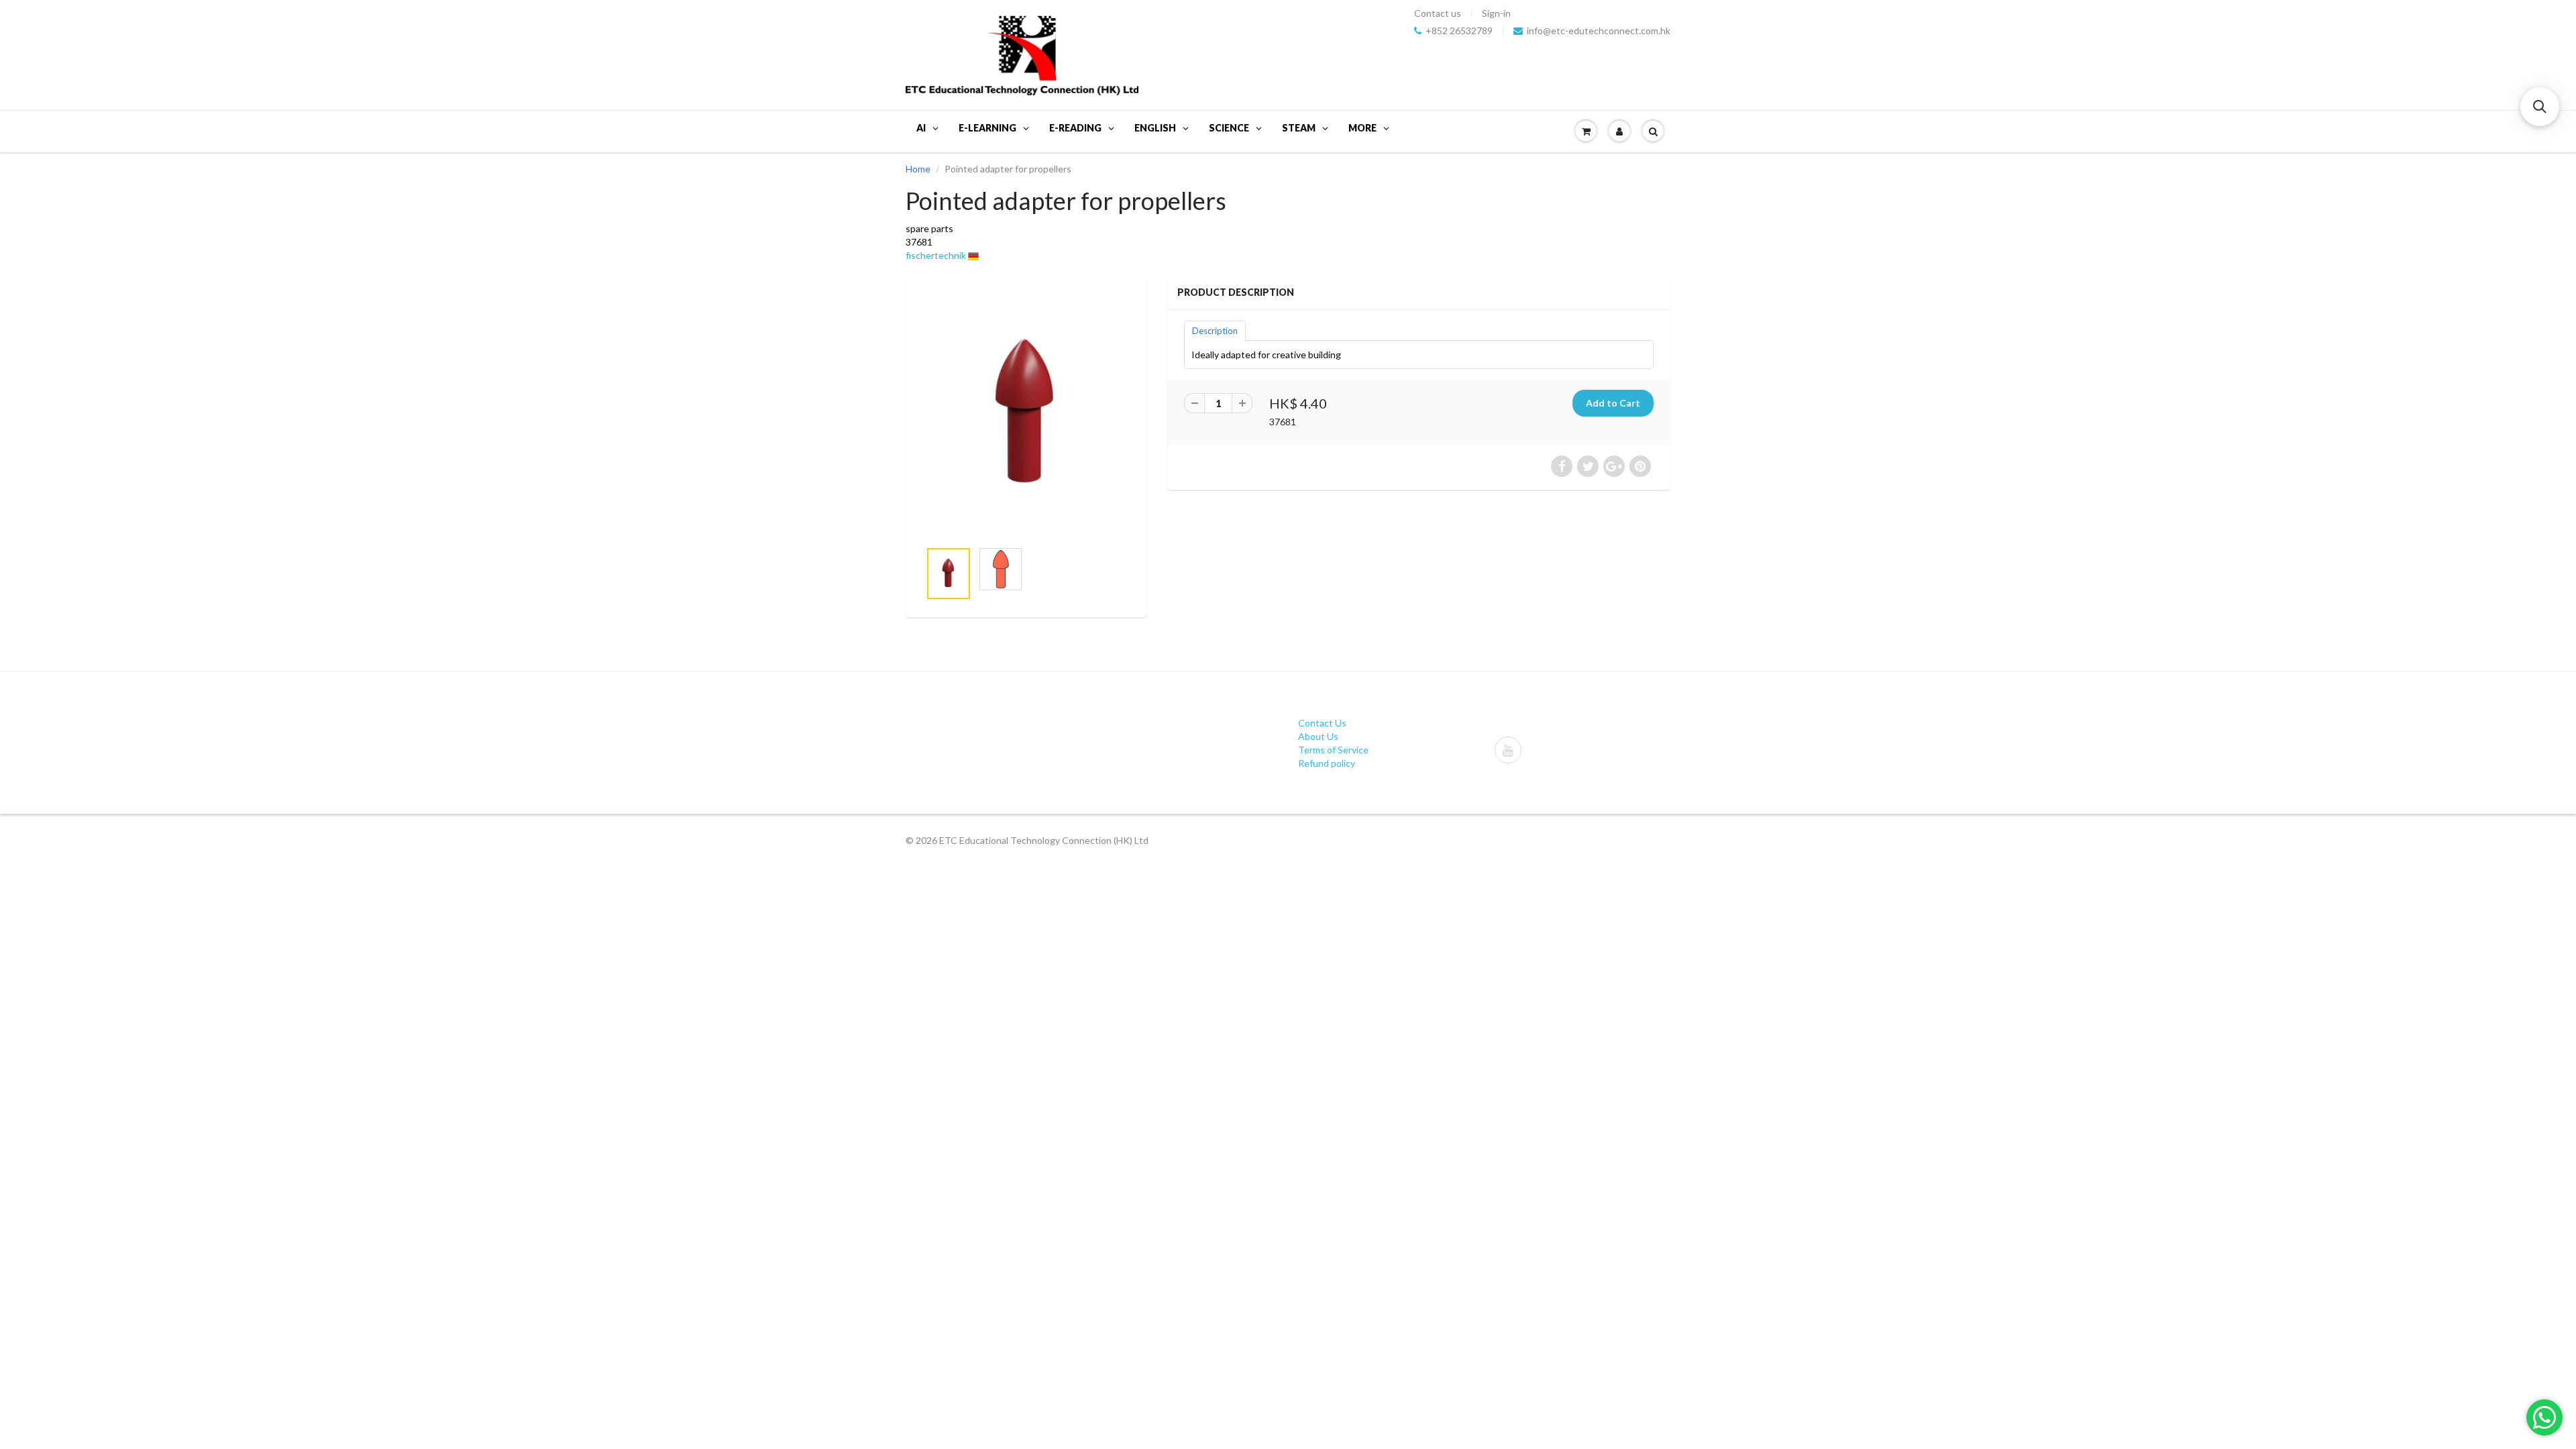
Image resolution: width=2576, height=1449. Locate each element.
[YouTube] (1508, 750)
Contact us (1438, 13)
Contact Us (1322, 723)
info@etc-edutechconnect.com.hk (1599, 31)
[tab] (1215, 330)
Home (918, 169)
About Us (1318, 736)
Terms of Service (1333, 750)
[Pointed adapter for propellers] (1026, 415)
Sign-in (1496, 13)
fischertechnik (936, 255)
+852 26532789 (1459, 31)
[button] (2540, 107)
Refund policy (1327, 763)
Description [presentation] (1215, 331)
